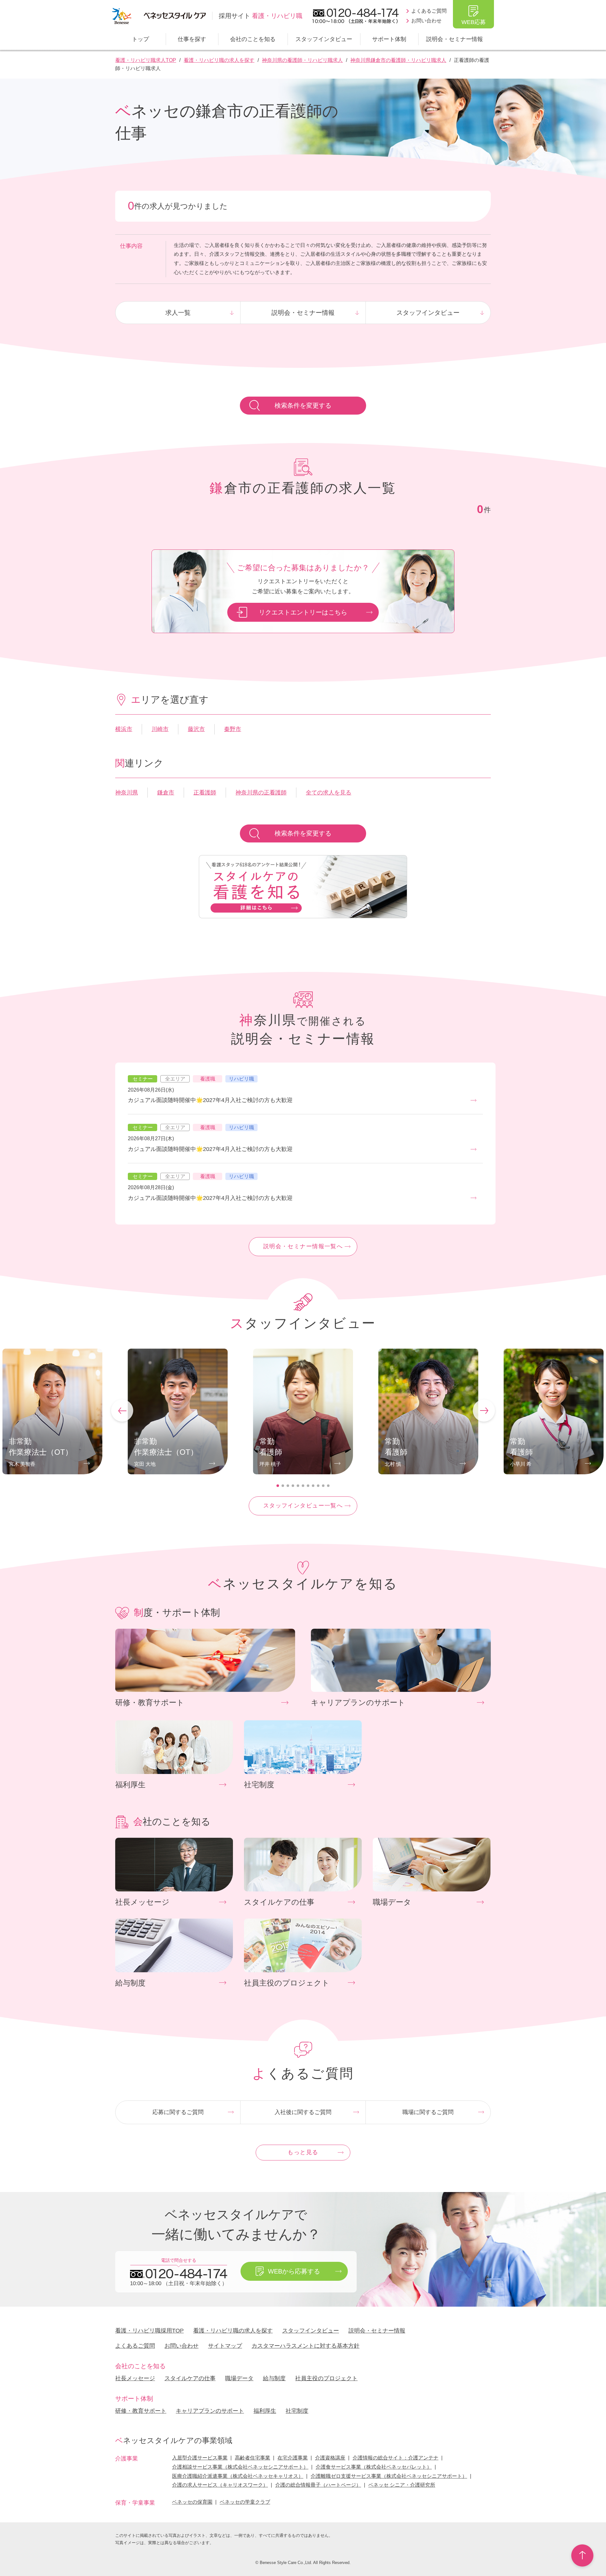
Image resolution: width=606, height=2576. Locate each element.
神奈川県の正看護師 (261, 793)
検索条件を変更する (303, 405)
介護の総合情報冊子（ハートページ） (318, 2485)
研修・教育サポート (141, 2411)
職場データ (239, 2378)
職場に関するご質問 (428, 2112)
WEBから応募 (294, 2271)
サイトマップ (225, 2346)
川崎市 (160, 729)
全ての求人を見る (329, 793)
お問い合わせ (426, 21)
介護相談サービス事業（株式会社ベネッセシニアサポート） (240, 2467)
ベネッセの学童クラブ (245, 2502)
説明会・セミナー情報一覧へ (303, 1246)
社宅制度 (297, 2411)
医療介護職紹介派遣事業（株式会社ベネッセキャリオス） (238, 2476)
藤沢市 (196, 729)
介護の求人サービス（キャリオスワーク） (220, 2485)
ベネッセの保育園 (192, 2502)
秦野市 (233, 729)
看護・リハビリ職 (261, 16)
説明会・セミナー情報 (454, 39)
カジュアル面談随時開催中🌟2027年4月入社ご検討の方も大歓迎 (210, 1100)
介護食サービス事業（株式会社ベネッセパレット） (374, 2467)
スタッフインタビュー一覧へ (303, 1506)
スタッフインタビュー (324, 39)
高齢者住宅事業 (252, 2458)
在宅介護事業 (293, 2458)
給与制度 (274, 2378)
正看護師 (205, 793)
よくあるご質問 (429, 11)
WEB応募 (474, 22)
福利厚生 (265, 2411)
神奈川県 (127, 793)
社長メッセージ (135, 2378)
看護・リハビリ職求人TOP (146, 60)
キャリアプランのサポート (210, 2411)
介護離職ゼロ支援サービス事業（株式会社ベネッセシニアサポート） (389, 2476)
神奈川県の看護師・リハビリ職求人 (302, 60)
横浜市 (124, 729)
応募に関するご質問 (178, 2112)
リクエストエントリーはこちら (303, 612)
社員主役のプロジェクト (326, 2378)
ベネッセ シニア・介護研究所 (402, 2485)
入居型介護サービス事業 (200, 2458)
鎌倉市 (166, 793)
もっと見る (303, 2152)
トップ (140, 39)
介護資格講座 (330, 2458)
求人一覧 (178, 313)
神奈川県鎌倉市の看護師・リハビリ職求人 (398, 60)
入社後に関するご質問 (303, 2112)
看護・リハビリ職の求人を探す (219, 60)
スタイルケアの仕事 (190, 2378)
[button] (122, 1411)
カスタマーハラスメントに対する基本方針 (306, 2346)
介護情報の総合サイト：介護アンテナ (395, 2458)
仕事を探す (192, 39)
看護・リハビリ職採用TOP (149, 2331)
